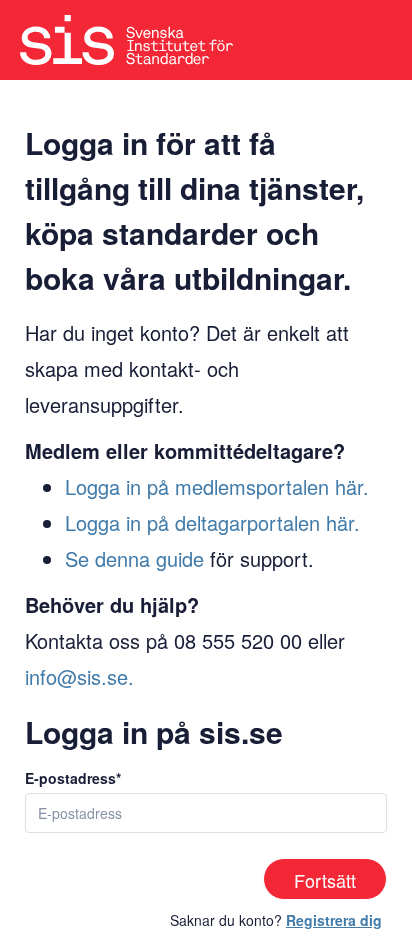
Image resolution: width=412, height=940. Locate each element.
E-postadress (70, 778)
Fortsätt (325, 880)
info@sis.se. (79, 676)
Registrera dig (334, 920)
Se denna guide (134, 558)
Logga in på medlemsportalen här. (217, 486)
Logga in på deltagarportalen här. (212, 522)
